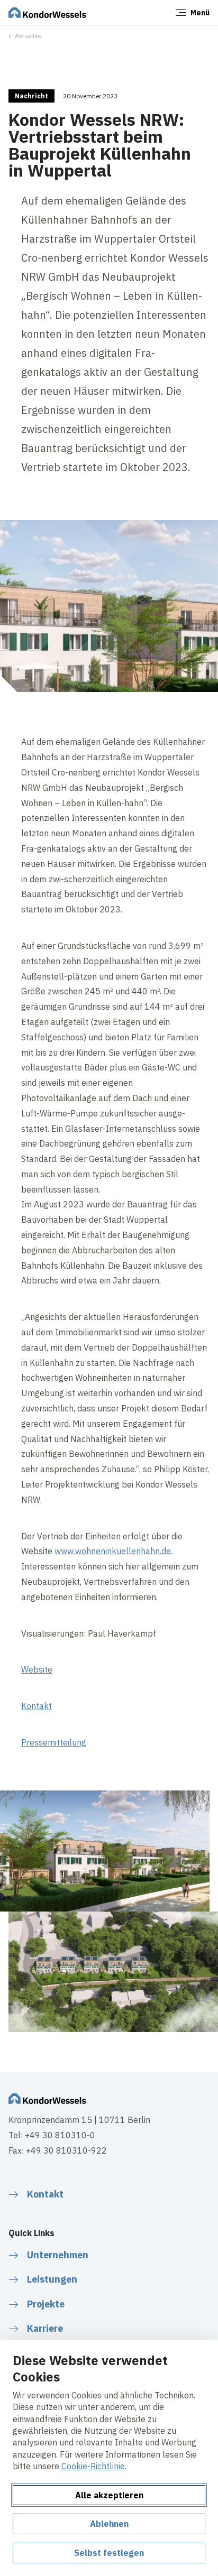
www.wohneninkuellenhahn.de (113, 1551)
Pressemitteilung (54, 1742)
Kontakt (37, 1706)
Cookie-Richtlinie (93, 2466)
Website (37, 1669)
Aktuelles (28, 36)
